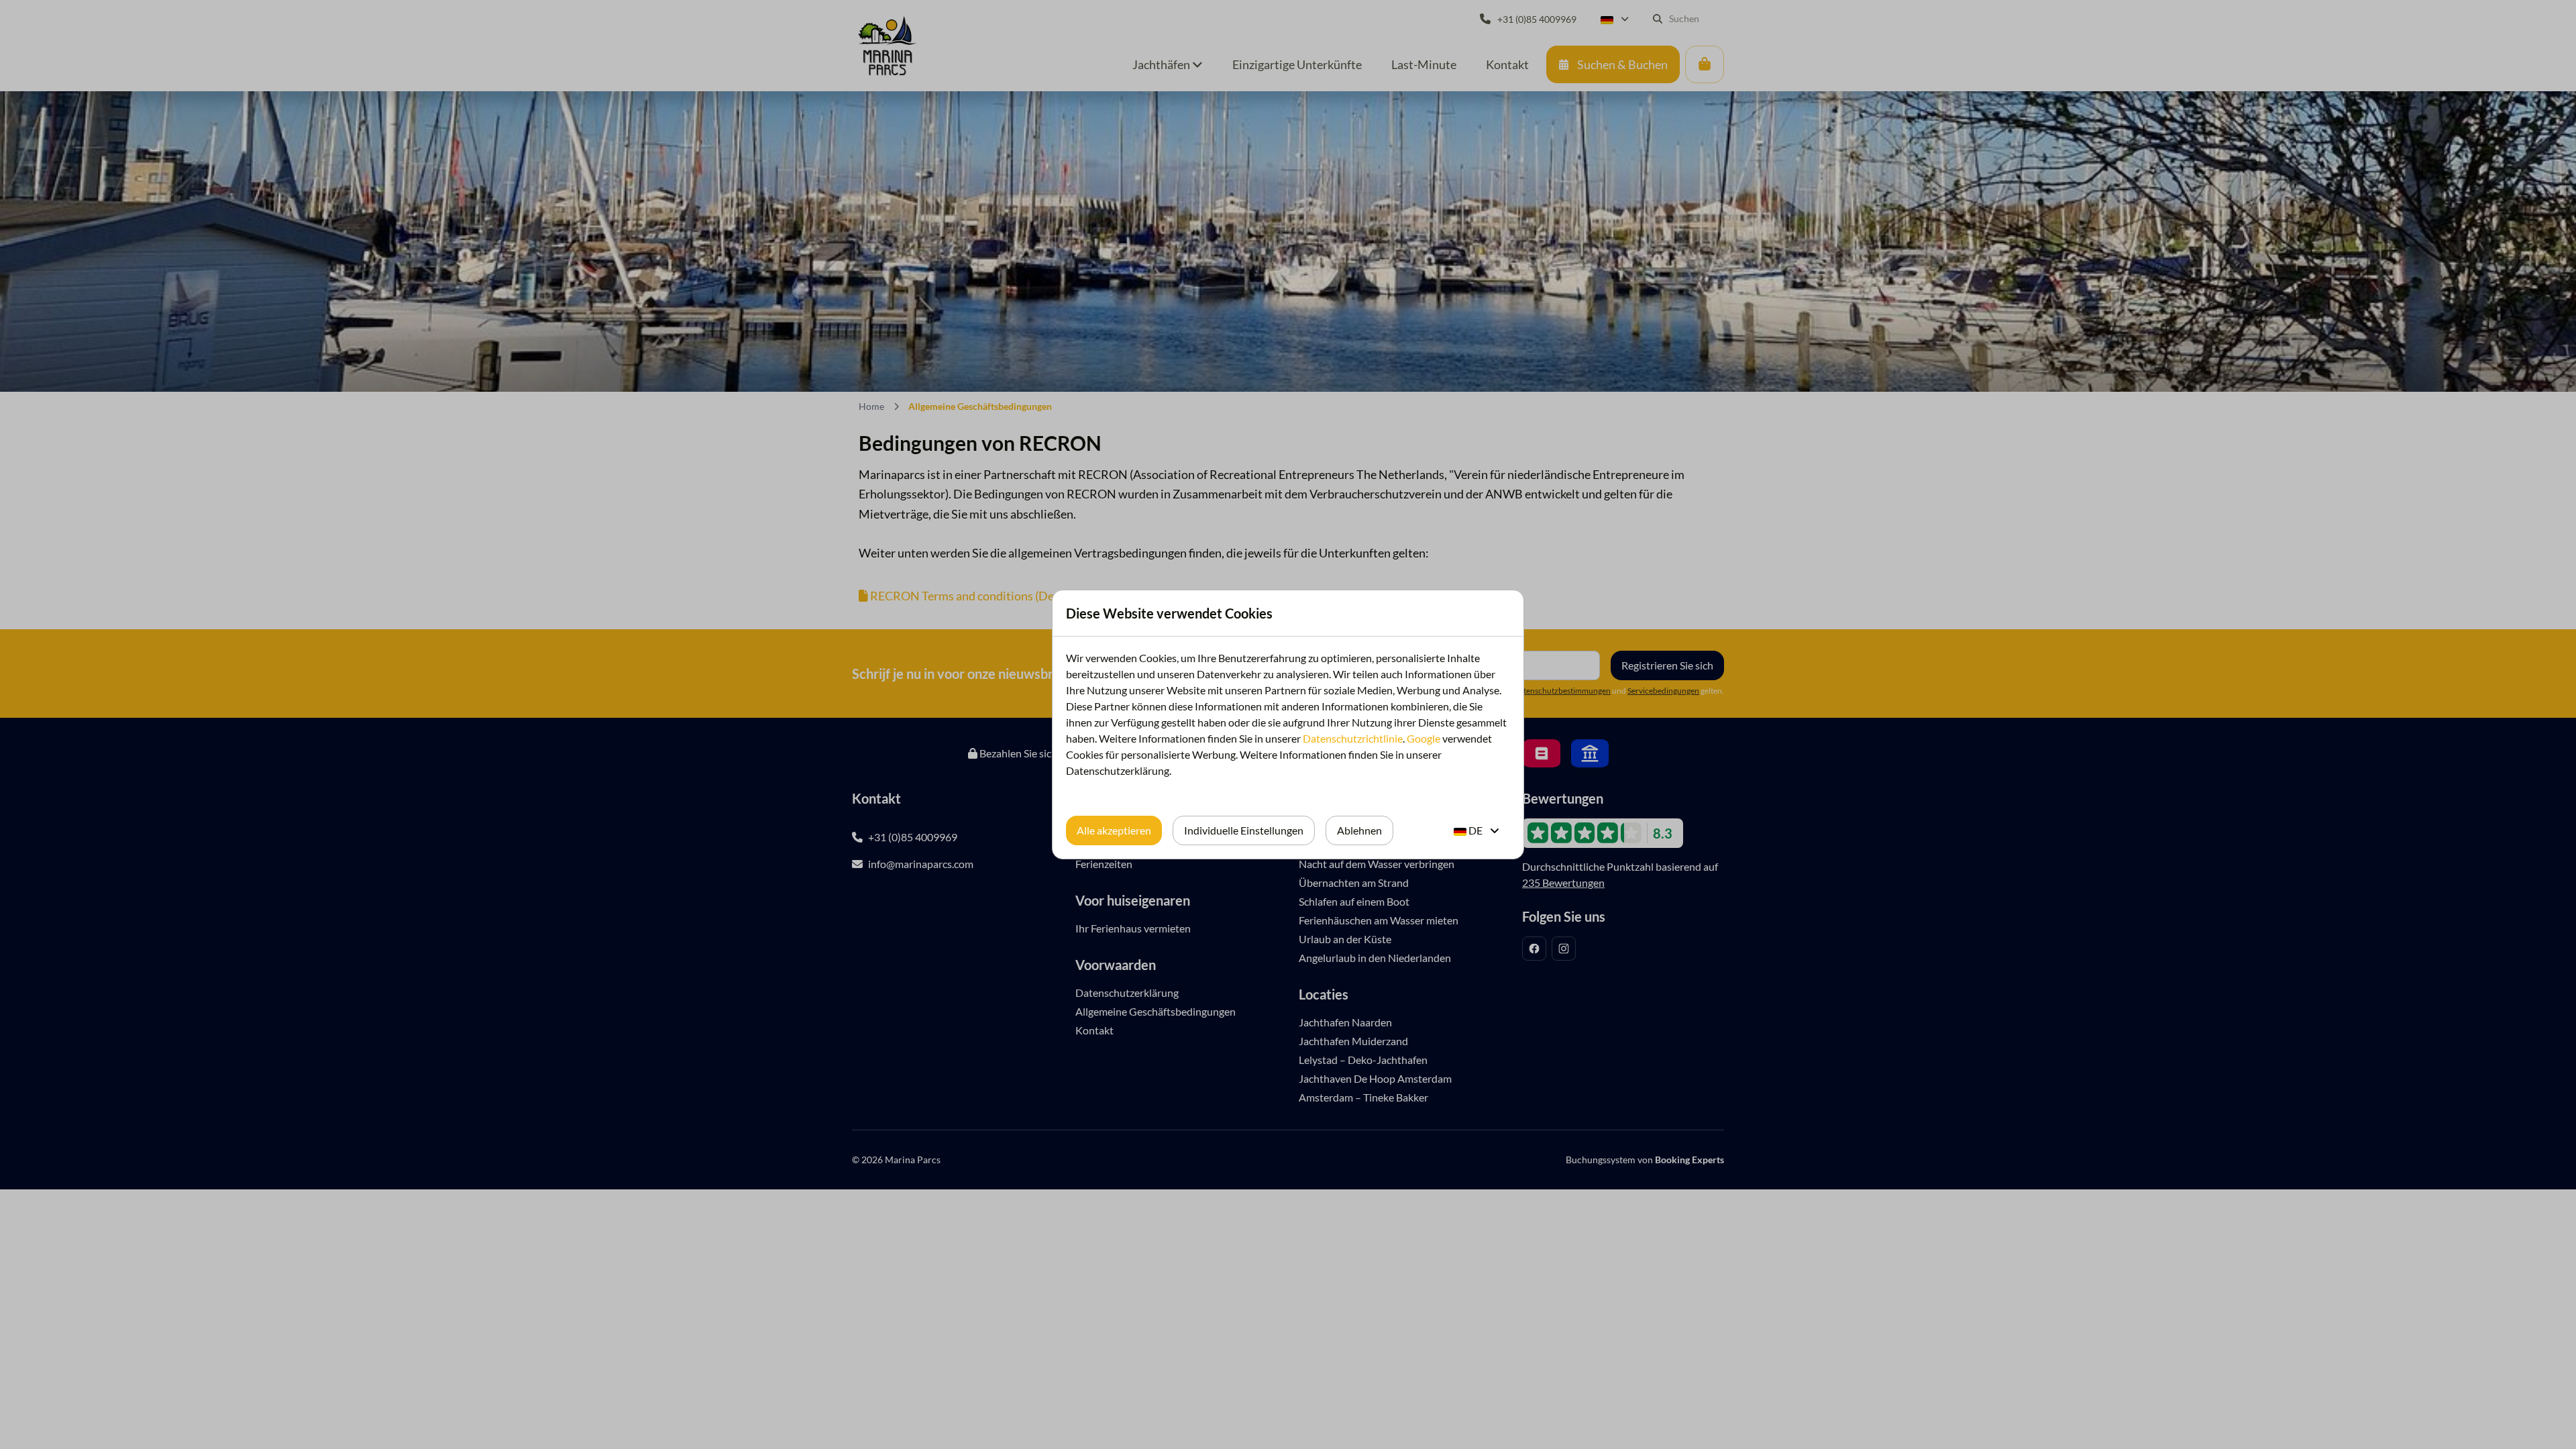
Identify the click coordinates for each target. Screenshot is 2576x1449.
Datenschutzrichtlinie (1353, 738)
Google (1424, 738)
